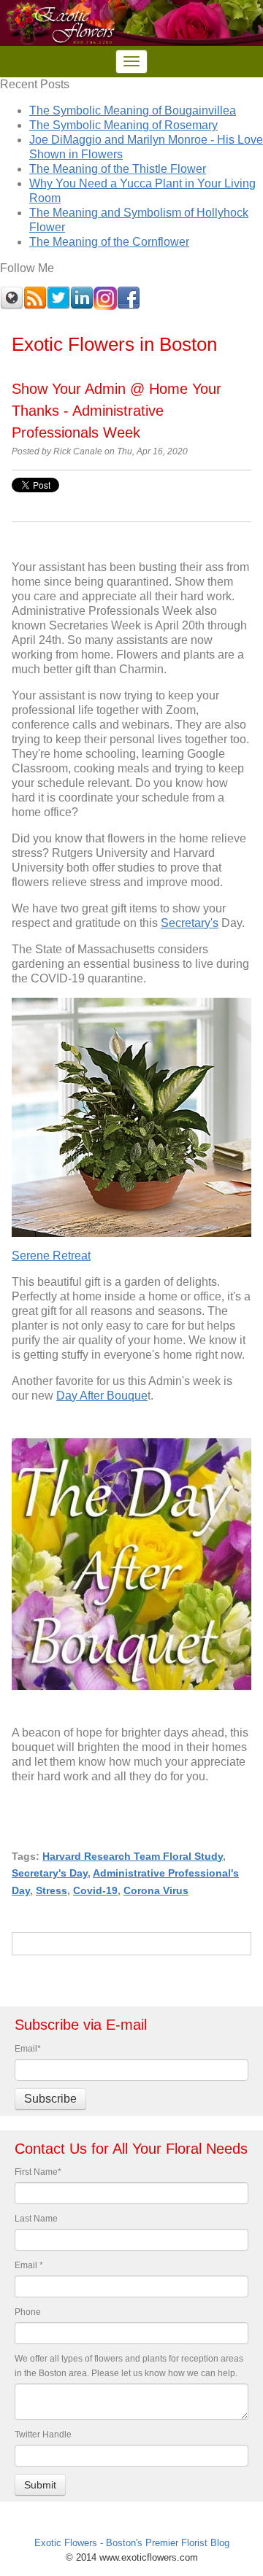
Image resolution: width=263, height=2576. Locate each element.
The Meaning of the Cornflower (109, 242)
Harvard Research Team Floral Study (133, 1856)
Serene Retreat (51, 1256)
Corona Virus (156, 1890)
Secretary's (190, 923)
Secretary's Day (50, 1873)
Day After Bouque (102, 1396)
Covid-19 (95, 1890)
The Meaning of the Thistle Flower (118, 169)
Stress (52, 1890)
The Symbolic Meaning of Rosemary (123, 125)
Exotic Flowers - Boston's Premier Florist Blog (132, 2543)
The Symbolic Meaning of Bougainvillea (133, 110)
